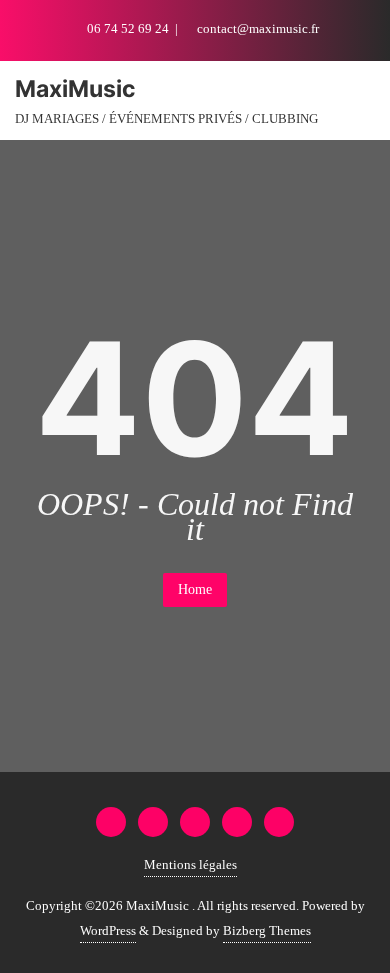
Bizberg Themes (267, 930)
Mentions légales (190, 864)
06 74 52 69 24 (128, 28)
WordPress (108, 930)
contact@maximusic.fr (256, 28)
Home (195, 589)
